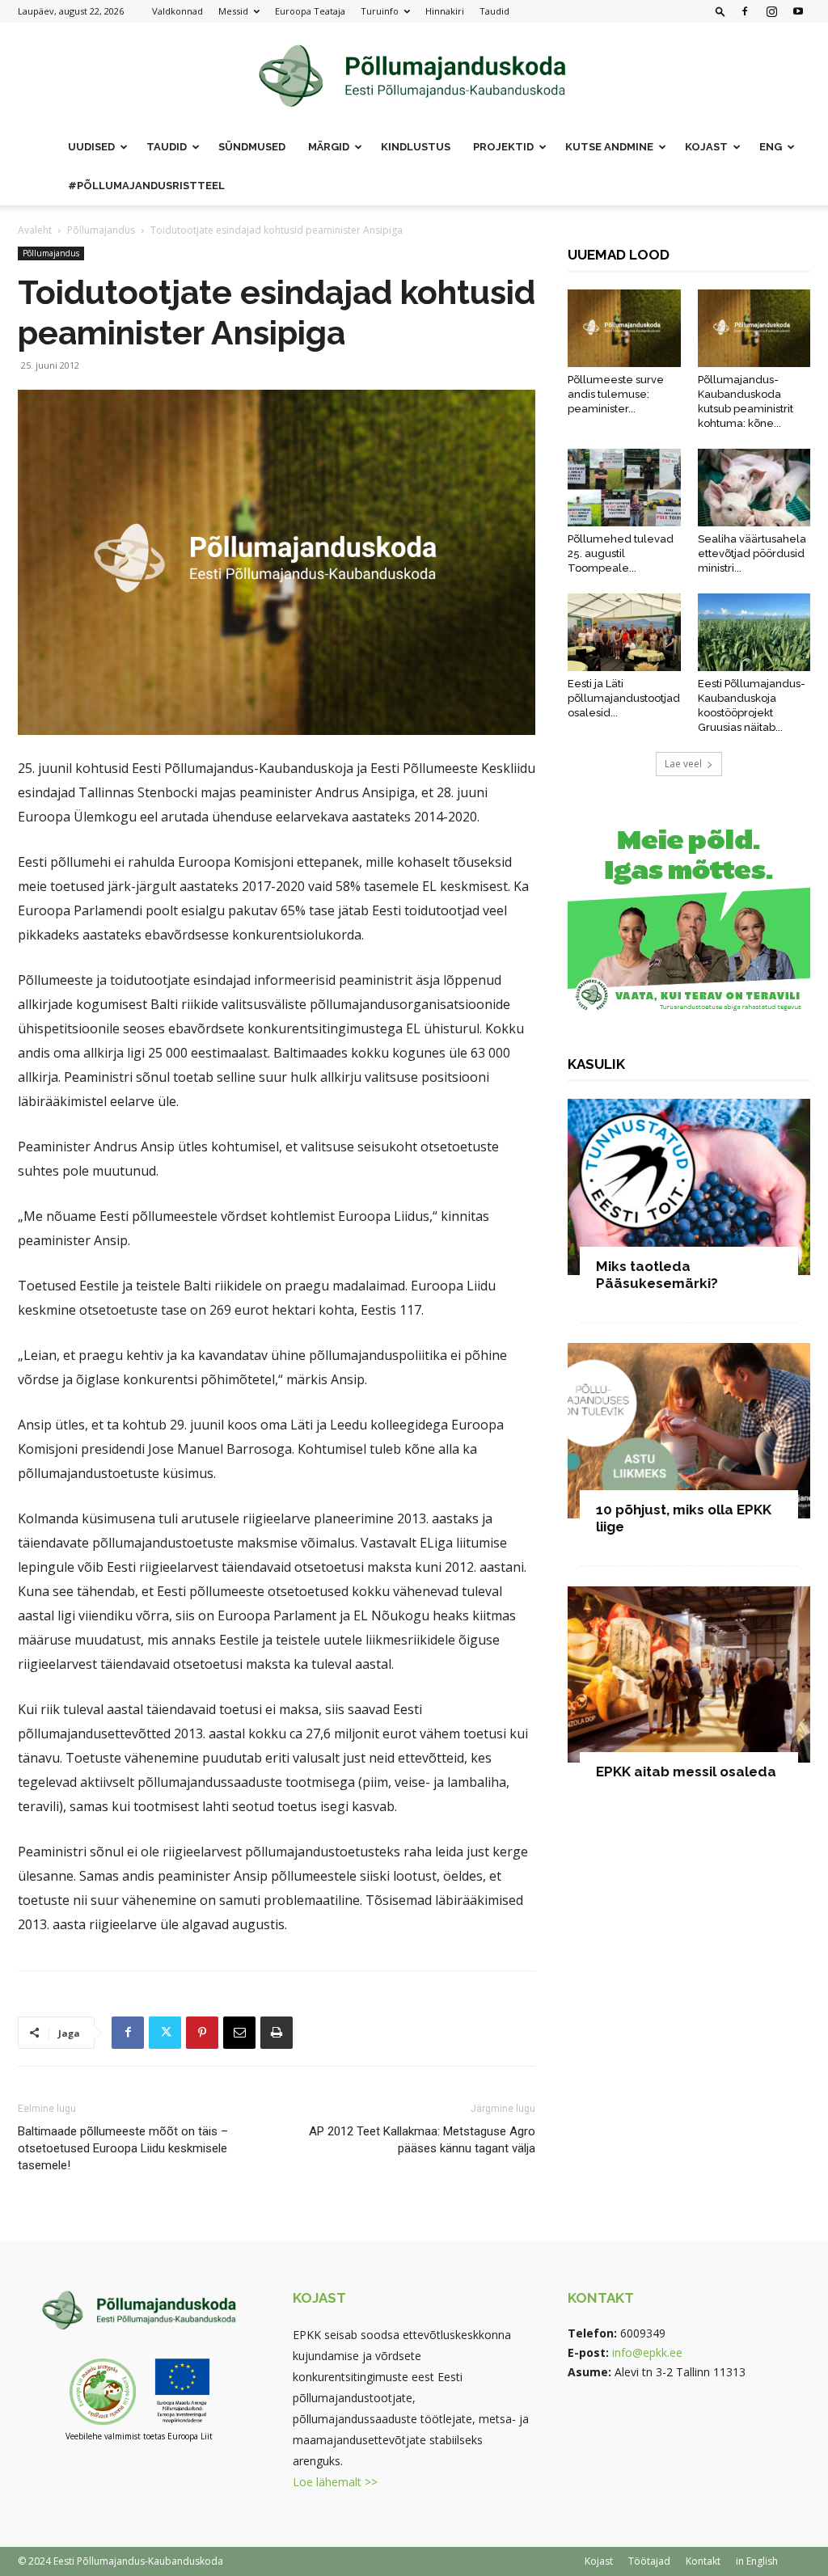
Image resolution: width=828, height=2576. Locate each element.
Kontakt (703, 2561)
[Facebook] (745, 11)
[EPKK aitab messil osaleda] (689, 1674)
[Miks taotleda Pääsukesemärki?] (689, 1187)
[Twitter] (165, 2033)
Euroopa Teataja (310, 11)
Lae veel (683, 764)
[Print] (277, 2033)
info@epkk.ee (647, 2352)
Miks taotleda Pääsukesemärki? (657, 1275)
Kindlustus (416, 147)
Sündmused (252, 147)
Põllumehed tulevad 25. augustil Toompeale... (621, 553)
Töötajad (649, 2561)
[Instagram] (771, 11)
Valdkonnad (177, 11)
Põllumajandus (101, 230)
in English (757, 2561)
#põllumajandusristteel (146, 186)
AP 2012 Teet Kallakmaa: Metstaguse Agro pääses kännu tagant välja (422, 2140)
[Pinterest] (202, 2033)
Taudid (494, 11)
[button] (720, 11)
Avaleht (35, 230)
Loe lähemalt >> (335, 2482)
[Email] (239, 2033)
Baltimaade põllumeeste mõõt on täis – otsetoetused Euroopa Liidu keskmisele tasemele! (123, 2148)
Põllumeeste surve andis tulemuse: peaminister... (616, 394)
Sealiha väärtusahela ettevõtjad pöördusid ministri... (752, 553)
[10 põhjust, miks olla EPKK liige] (689, 1431)
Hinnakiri (445, 11)
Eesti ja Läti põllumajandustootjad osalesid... (624, 698)
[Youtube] (798, 11)
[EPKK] (414, 76)
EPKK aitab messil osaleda (686, 1772)
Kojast (599, 2561)
